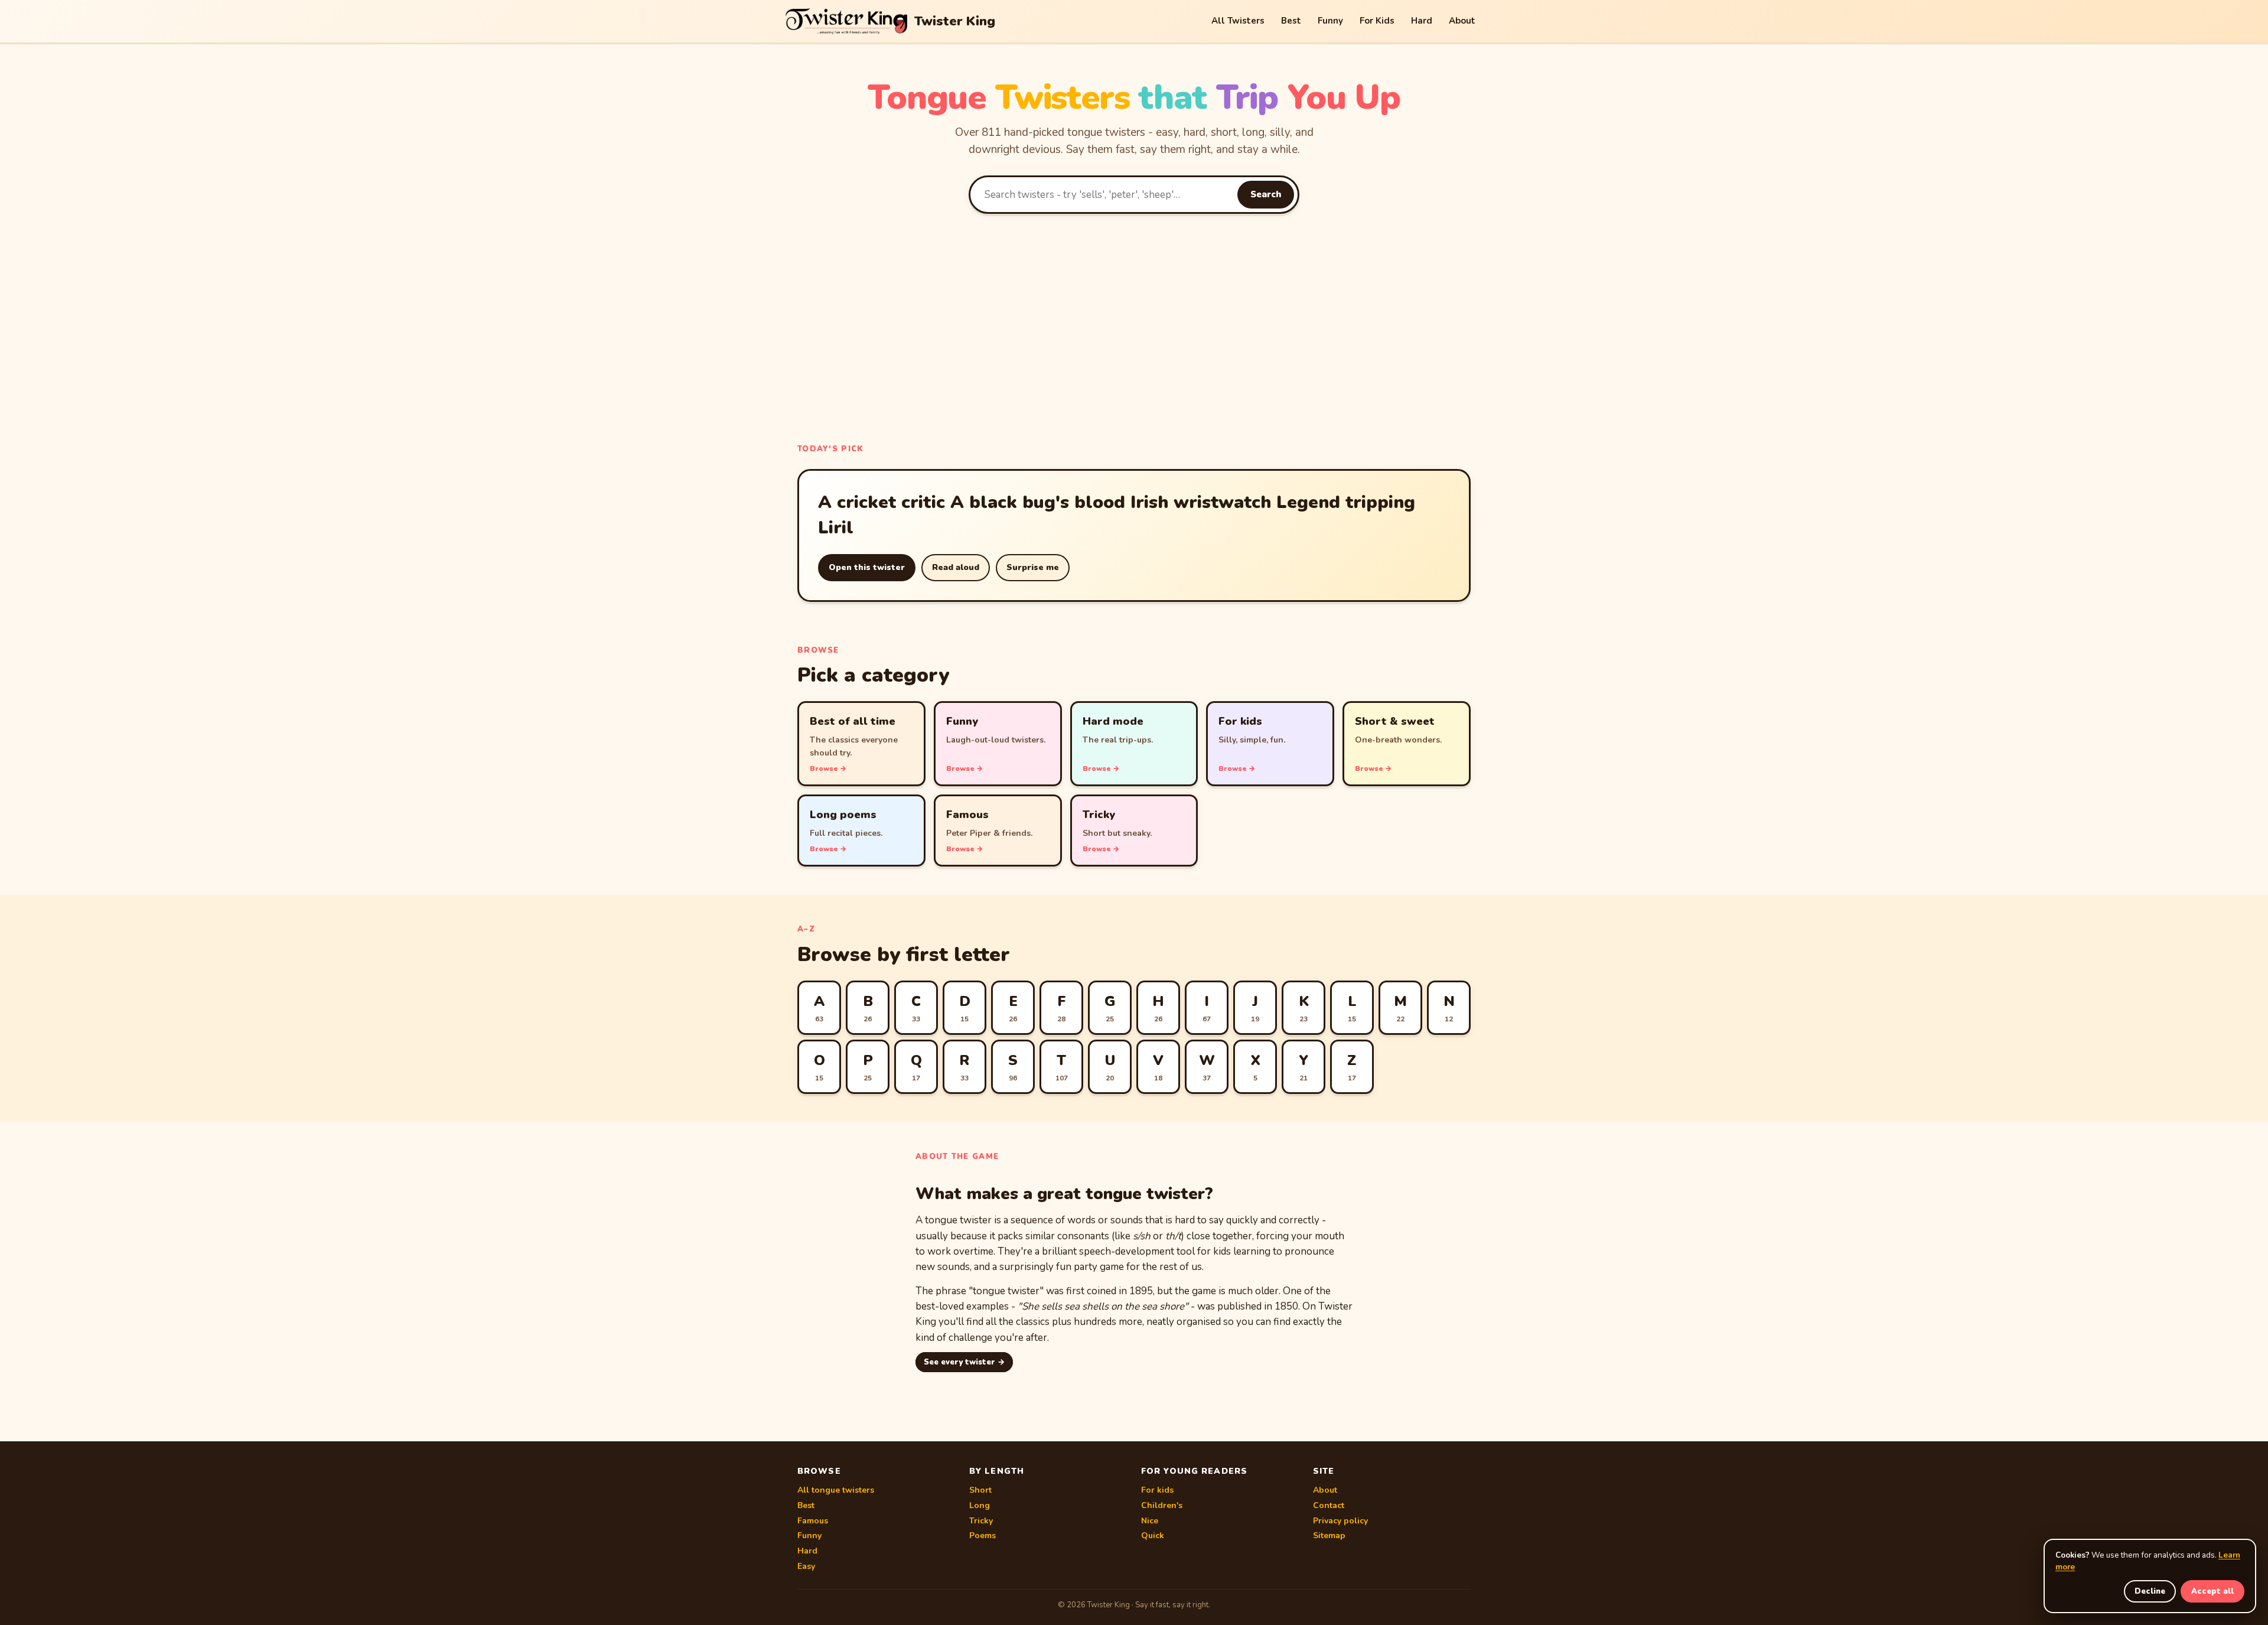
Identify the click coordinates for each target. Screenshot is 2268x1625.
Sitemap (1329, 1536)
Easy (806, 1566)
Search (1266, 194)
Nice (1150, 1521)
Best (1291, 21)
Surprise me (1033, 567)
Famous (813, 1521)
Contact (1329, 1505)
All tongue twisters (836, 1490)
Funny (1330, 21)
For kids (1157, 1490)
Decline (2150, 1591)
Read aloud (956, 567)
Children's (1162, 1505)
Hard (1422, 21)
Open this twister (867, 567)
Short (980, 1490)
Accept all (2212, 1591)
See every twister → (964, 1362)
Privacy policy (1340, 1521)
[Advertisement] (1134, 326)
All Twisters (1238, 21)
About (1462, 21)
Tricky (981, 1521)
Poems (983, 1536)
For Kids (1377, 21)
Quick (1153, 1536)
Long (980, 1505)
